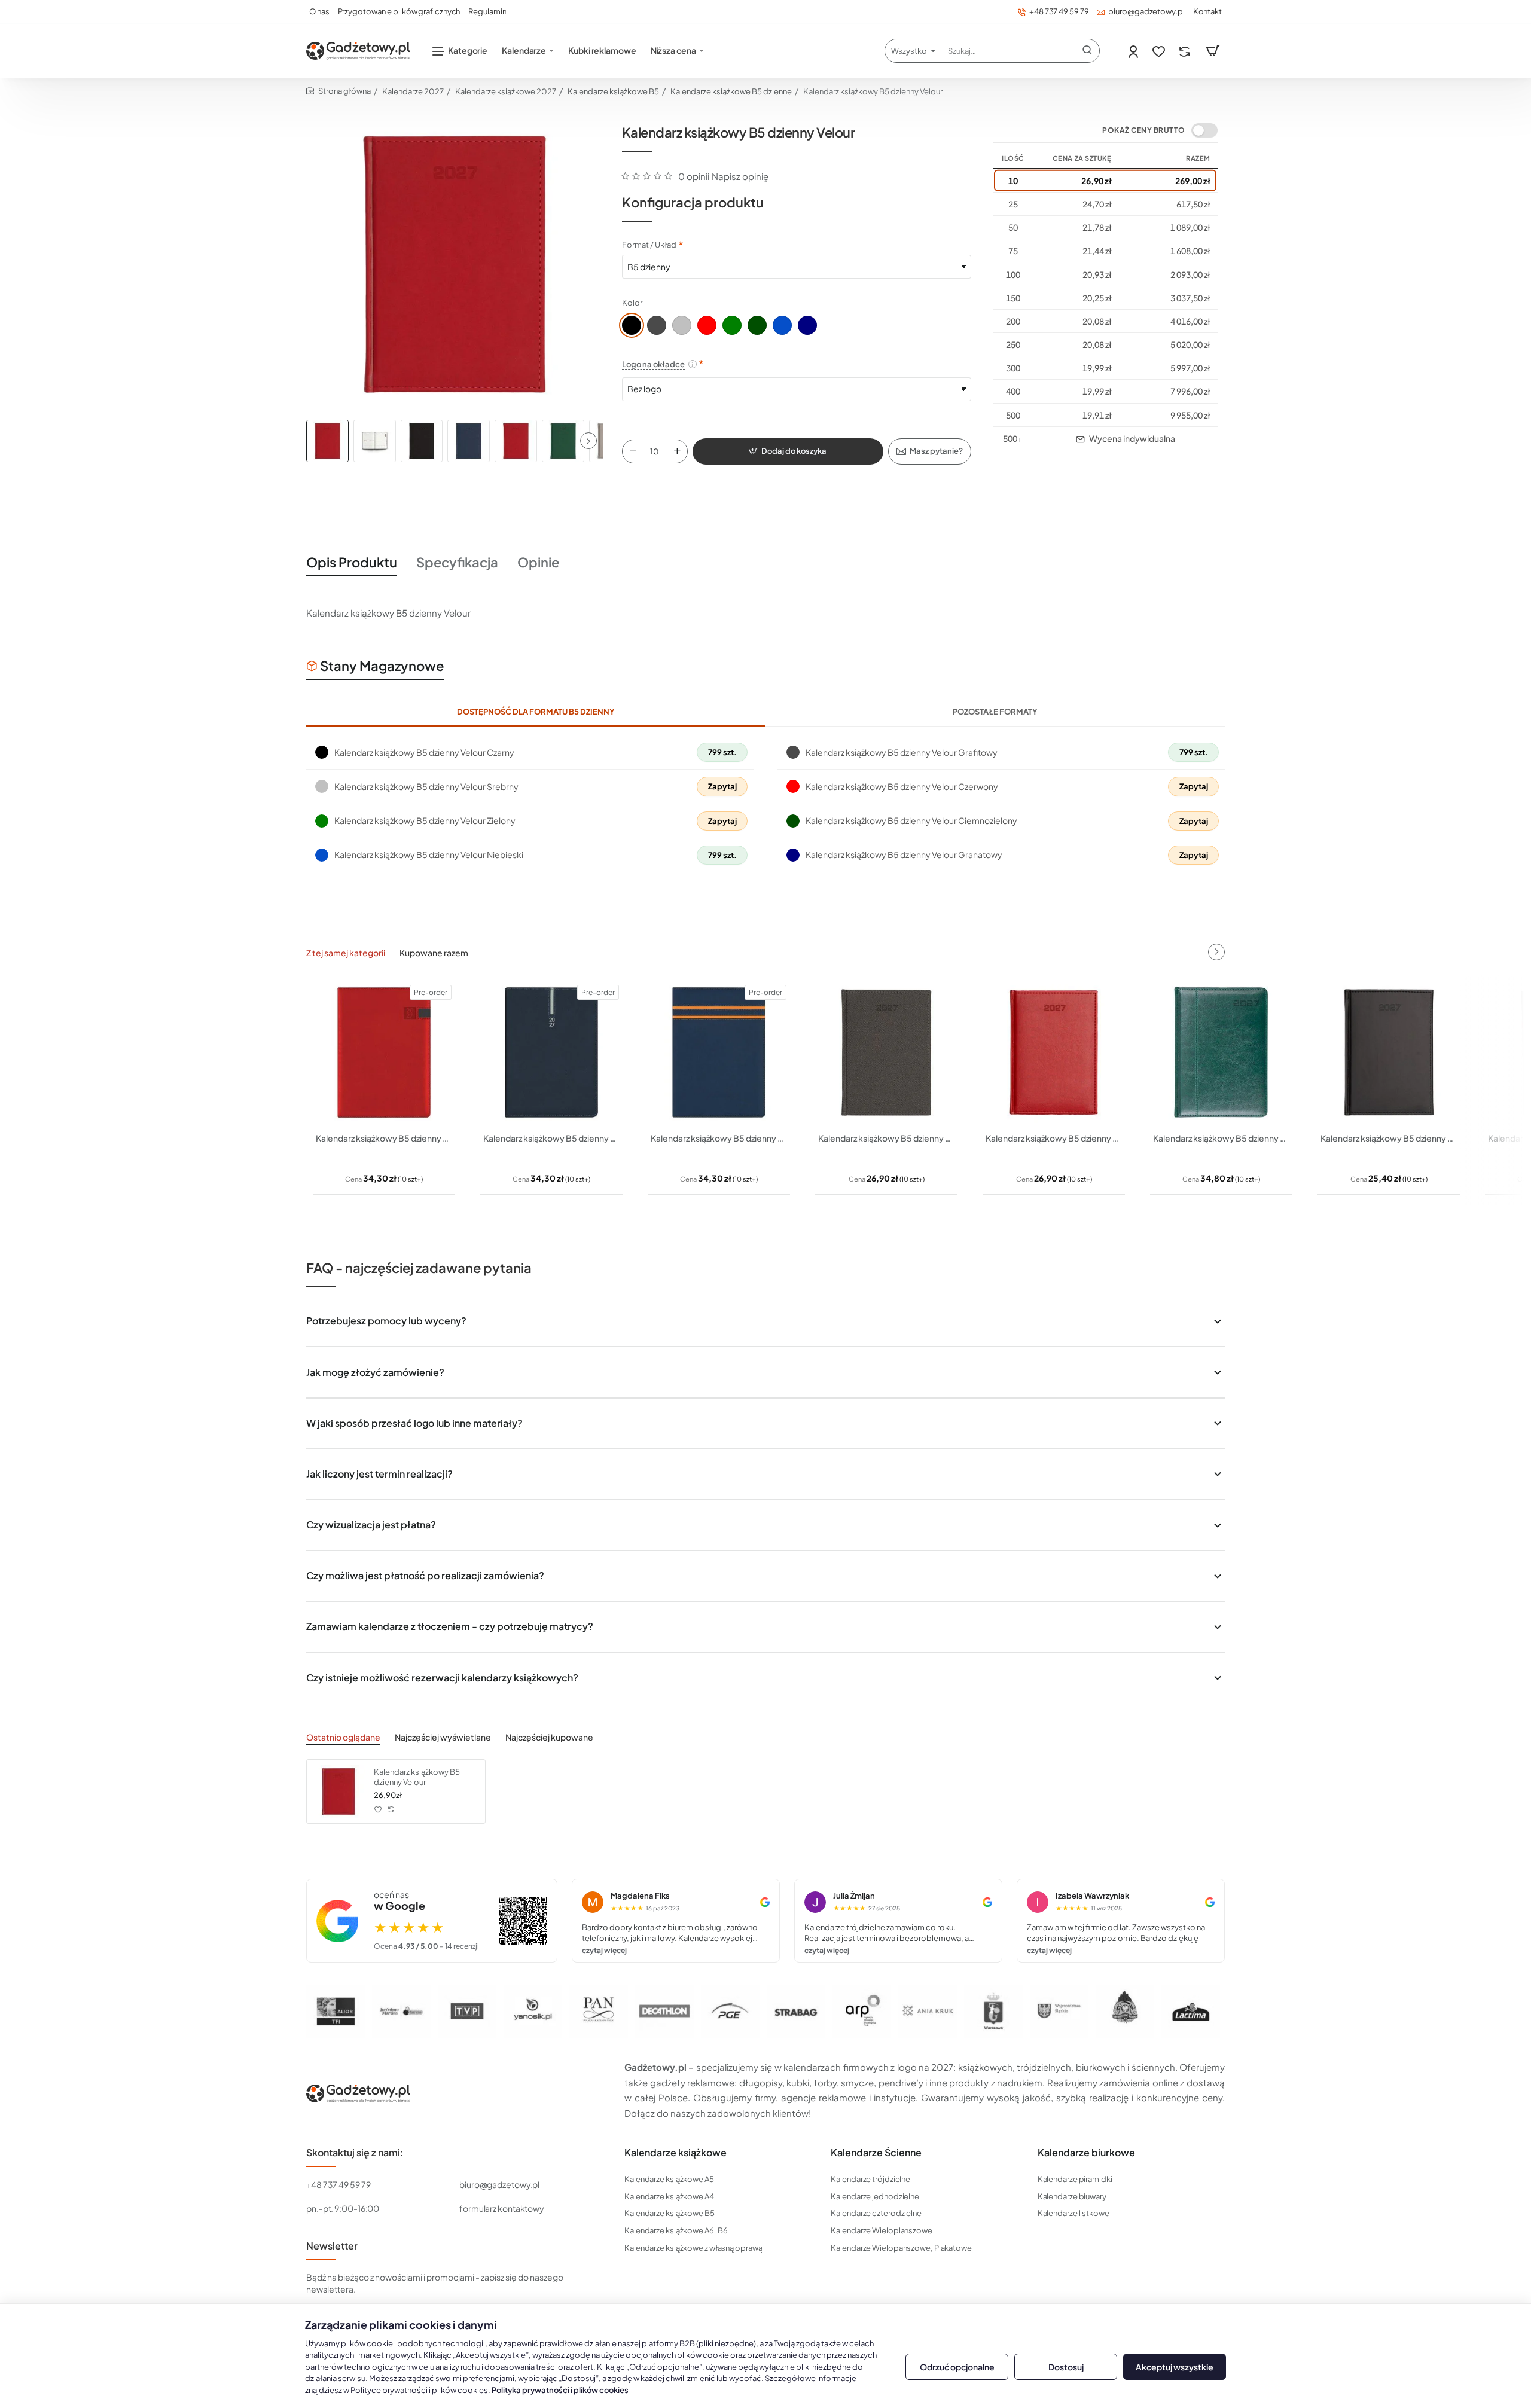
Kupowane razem (434, 953)
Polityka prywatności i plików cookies (560, 2390)
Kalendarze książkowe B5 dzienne (731, 91)
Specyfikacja (457, 562)
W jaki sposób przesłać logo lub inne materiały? (414, 1423)
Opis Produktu (352, 562)
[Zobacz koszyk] (1213, 51)
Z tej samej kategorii (346, 953)
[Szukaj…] (1087, 51)
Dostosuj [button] (1066, 2367)
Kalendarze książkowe (675, 2153)
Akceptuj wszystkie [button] (1175, 2367)
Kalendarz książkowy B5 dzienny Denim (886, 1138)
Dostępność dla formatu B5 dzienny (536, 712)
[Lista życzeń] (1160, 51)
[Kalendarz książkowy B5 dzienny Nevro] (1221, 1052)
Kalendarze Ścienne (876, 2153)
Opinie (538, 562)
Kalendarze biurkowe (1086, 2153)
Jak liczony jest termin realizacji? (379, 1474)
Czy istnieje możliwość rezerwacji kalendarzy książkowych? (442, 1678)
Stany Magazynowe (382, 666)
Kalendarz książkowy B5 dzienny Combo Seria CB (551, 1138)
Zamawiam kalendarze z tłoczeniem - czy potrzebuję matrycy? (450, 1626)
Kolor (632, 303)
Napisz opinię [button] (740, 176)
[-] (633, 451)
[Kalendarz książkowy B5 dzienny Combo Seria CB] (551, 1052)
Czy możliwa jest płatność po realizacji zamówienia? (425, 1575)
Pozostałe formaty (995, 712)
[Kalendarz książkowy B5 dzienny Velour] (338, 1791)
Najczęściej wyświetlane (443, 1737)
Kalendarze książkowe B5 (613, 91)
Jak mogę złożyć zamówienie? (375, 1372)
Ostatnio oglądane (343, 1737)
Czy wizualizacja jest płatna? (371, 1525)
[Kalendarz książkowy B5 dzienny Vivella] (1389, 1052)
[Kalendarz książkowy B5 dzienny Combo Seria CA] (384, 1052)
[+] (677, 451)
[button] (588, 441)
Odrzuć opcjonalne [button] (957, 2367)
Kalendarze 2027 (413, 91)
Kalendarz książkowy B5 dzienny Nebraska (1054, 1138)
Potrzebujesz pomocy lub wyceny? (386, 1321)
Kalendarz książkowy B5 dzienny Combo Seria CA (384, 1138)
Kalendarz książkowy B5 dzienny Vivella (1389, 1138)
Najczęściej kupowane (549, 1737)
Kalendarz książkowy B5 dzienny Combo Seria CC (719, 1138)
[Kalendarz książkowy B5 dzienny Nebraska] (1054, 1052)
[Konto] (1134, 51)
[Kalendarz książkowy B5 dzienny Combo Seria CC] (719, 1052)
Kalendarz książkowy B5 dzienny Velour (417, 1777)
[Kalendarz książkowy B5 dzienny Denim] (886, 1052)
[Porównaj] (1186, 51)
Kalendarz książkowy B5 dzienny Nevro (1221, 1138)
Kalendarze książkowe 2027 (506, 91)
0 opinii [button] (694, 176)
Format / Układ (649, 245)
